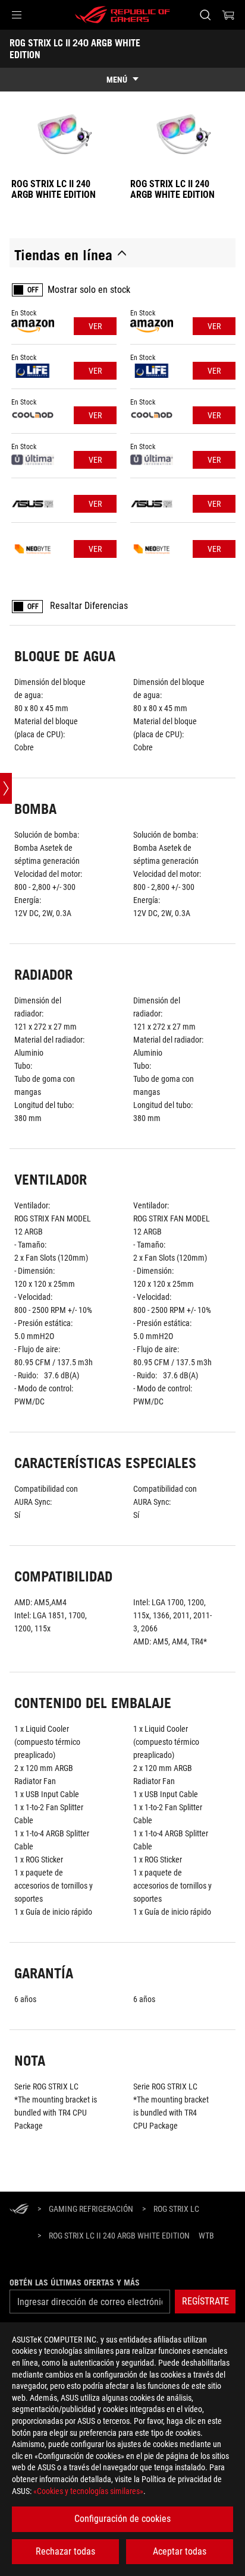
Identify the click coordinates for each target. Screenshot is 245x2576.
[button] (17, 15)
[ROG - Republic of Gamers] (122, 15)
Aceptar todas (180, 2551)
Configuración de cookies (122, 2519)
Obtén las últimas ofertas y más (75, 2283)
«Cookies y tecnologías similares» (88, 2491)
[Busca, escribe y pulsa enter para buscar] (205, 15)
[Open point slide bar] (6, 788)
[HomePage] (19, 2210)
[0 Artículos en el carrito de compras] (228, 15)
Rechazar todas (65, 2551)
